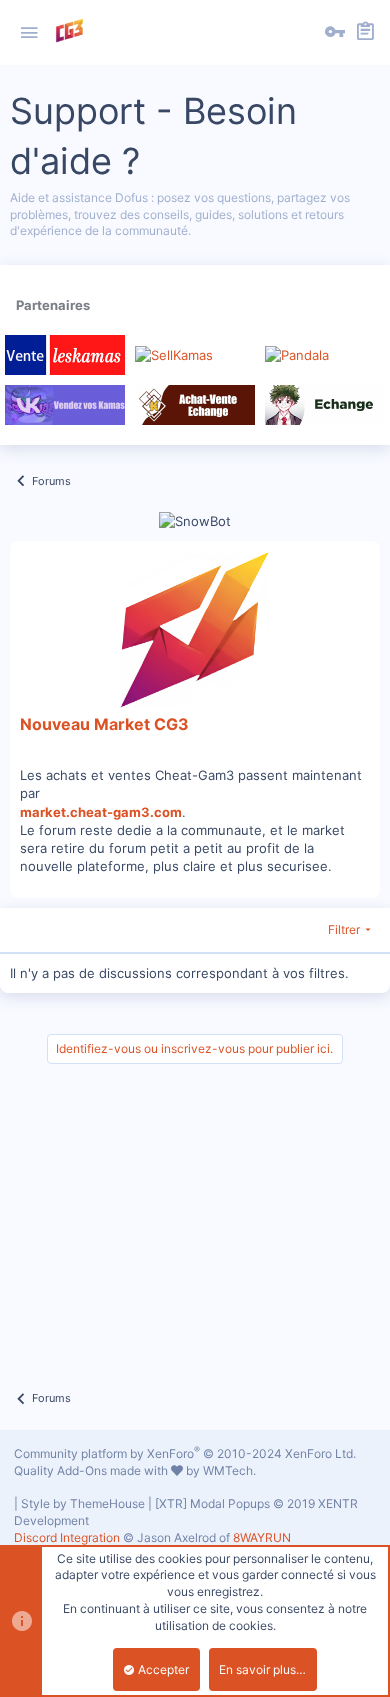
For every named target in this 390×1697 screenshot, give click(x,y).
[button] (29, 33)
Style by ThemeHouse (83, 1503)
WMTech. (229, 1470)
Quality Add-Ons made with (92, 1470)
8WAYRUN (262, 1537)
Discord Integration (67, 1537)
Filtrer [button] (344, 929)
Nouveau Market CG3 (104, 724)
